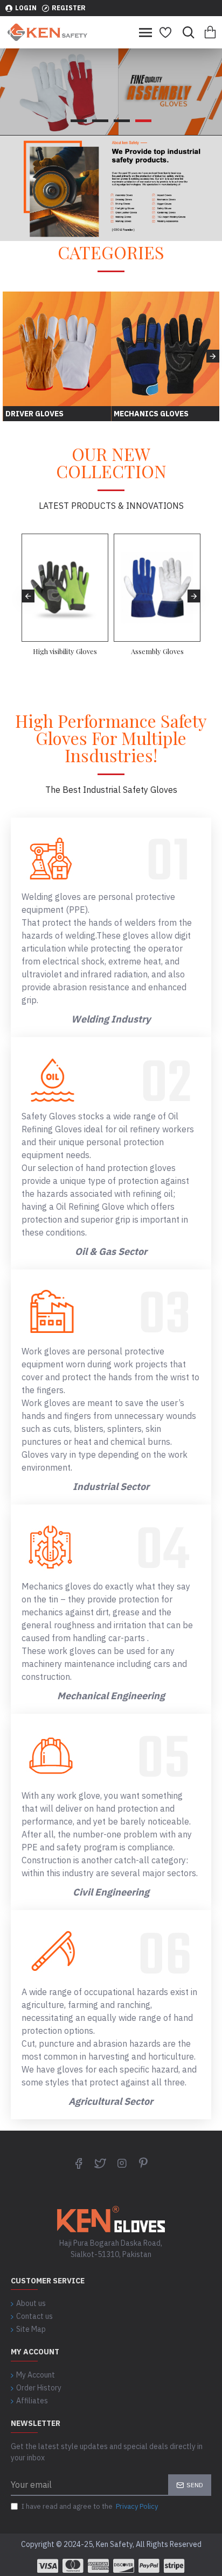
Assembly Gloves (157, 651)
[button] (9, 356)
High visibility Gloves (65, 651)
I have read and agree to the (90, 2506)
